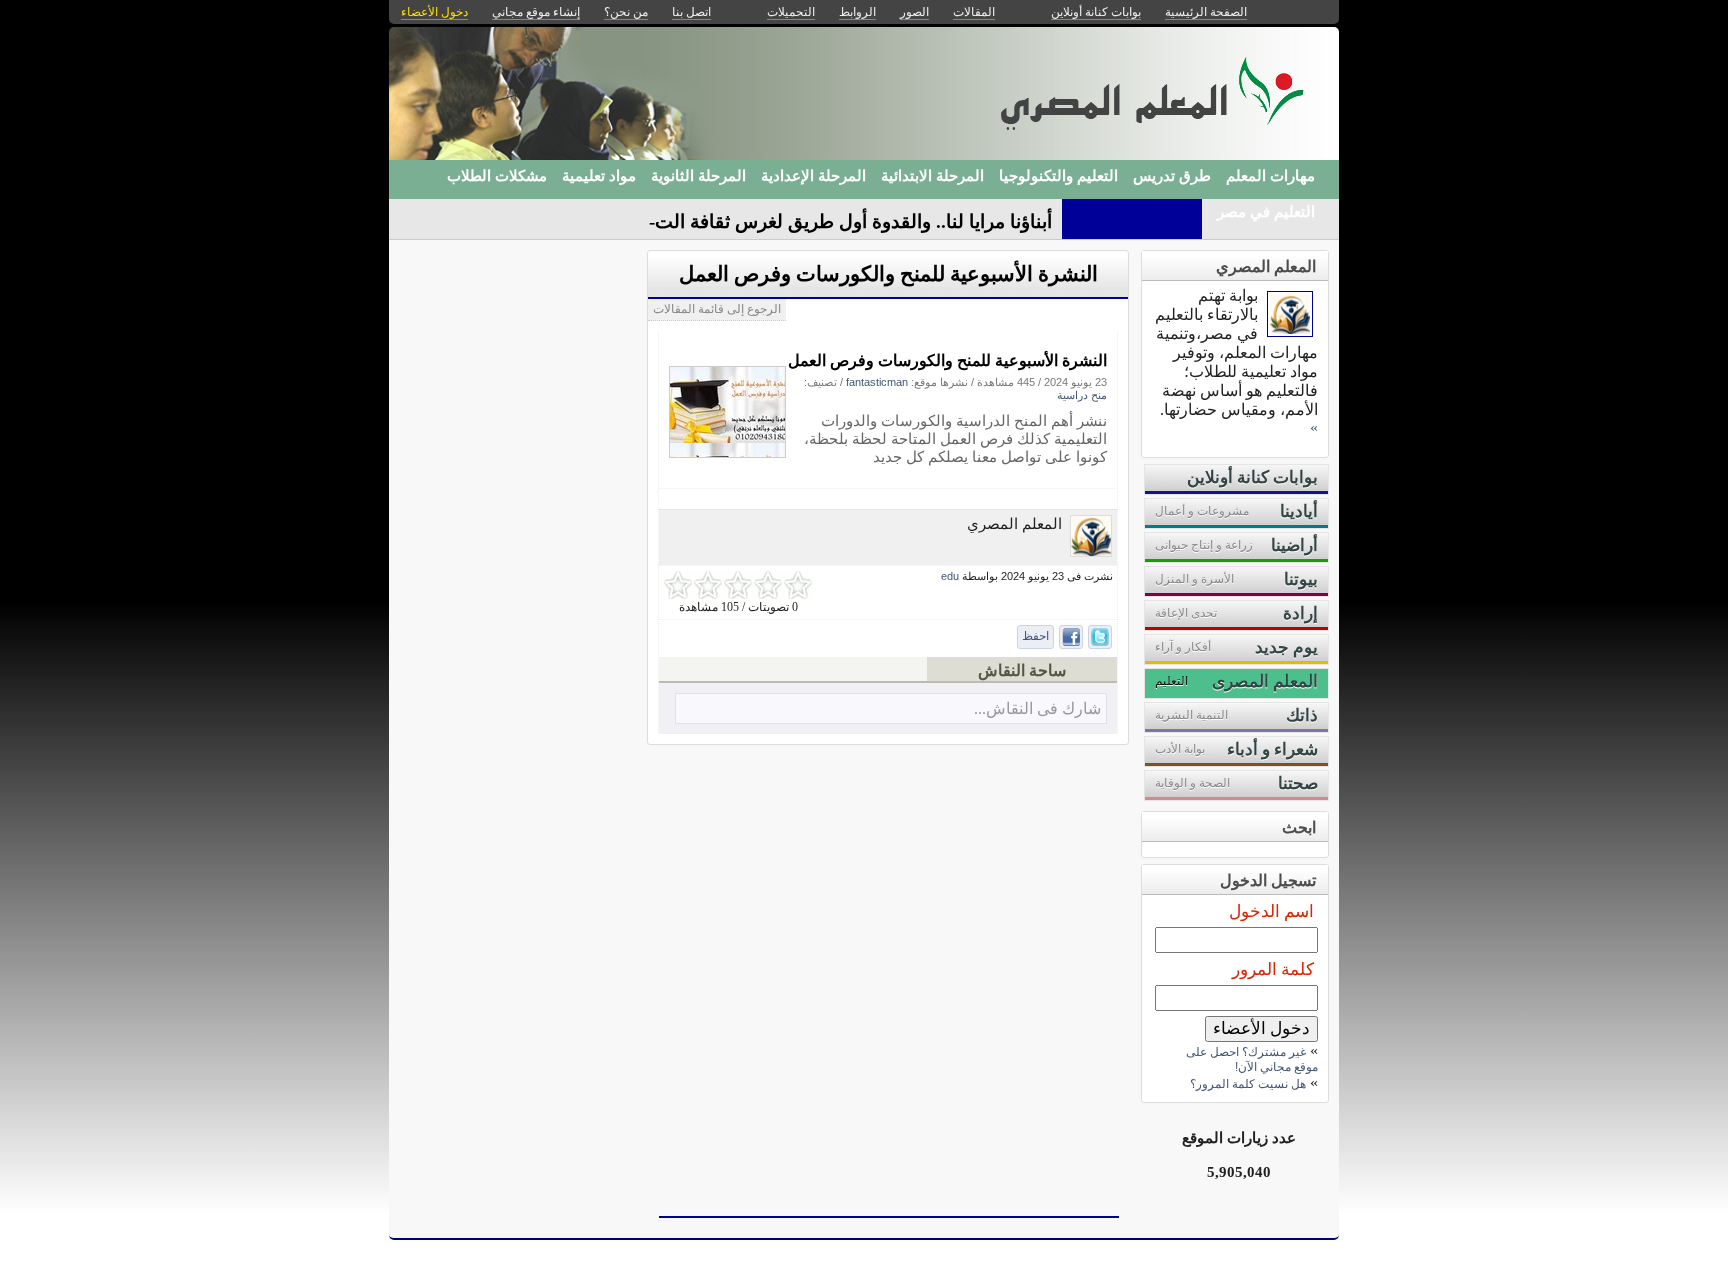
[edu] (1091, 551)
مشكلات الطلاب (497, 176)
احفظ (1035, 636)
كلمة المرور (1273, 969)
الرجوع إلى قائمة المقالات (717, 309)
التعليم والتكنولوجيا (1058, 176)
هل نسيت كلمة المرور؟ (1248, 1084)
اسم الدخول (1271, 911)
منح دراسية (1082, 395)
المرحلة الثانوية (698, 176)
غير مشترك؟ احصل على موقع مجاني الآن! (1252, 1059)
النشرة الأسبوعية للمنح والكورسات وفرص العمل (888, 274)
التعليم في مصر (1266, 212)
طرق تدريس (1172, 176)
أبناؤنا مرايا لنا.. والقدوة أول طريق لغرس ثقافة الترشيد (839, 221)
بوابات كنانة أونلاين (1096, 12)
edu (950, 576)
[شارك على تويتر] (1100, 637)
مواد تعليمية (599, 176)
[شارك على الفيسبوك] (1071, 637)
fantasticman (877, 382)
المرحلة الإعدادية (813, 176)
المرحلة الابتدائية (932, 176)
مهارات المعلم (1270, 176)
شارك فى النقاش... (1037, 708)
